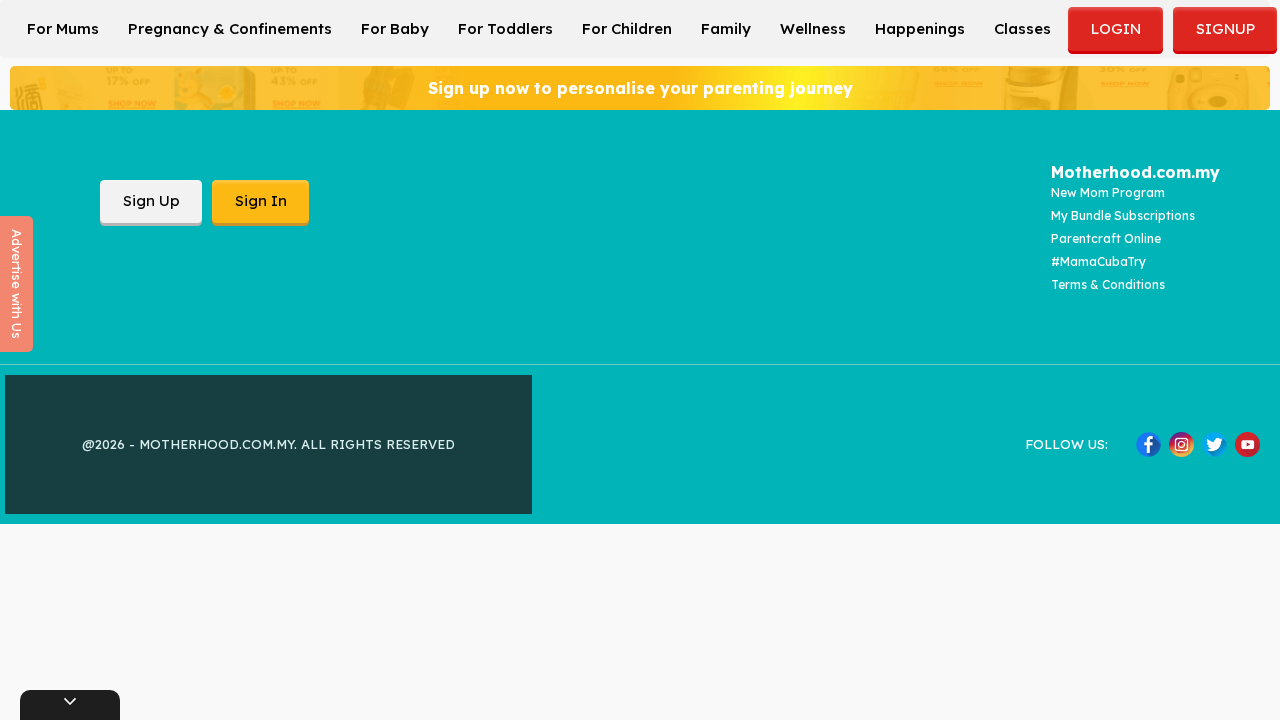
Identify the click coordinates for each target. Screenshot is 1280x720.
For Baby (395, 28)
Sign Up (151, 200)
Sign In (261, 200)
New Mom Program (1108, 192)
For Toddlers (505, 28)
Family (726, 28)
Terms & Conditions (1108, 284)
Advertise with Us (17, 284)
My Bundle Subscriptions (1123, 215)
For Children (627, 28)
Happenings (920, 28)
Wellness (813, 28)
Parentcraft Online (1106, 238)
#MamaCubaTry (1098, 261)
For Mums (63, 28)
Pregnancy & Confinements (230, 28)
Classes (1022, 28)
